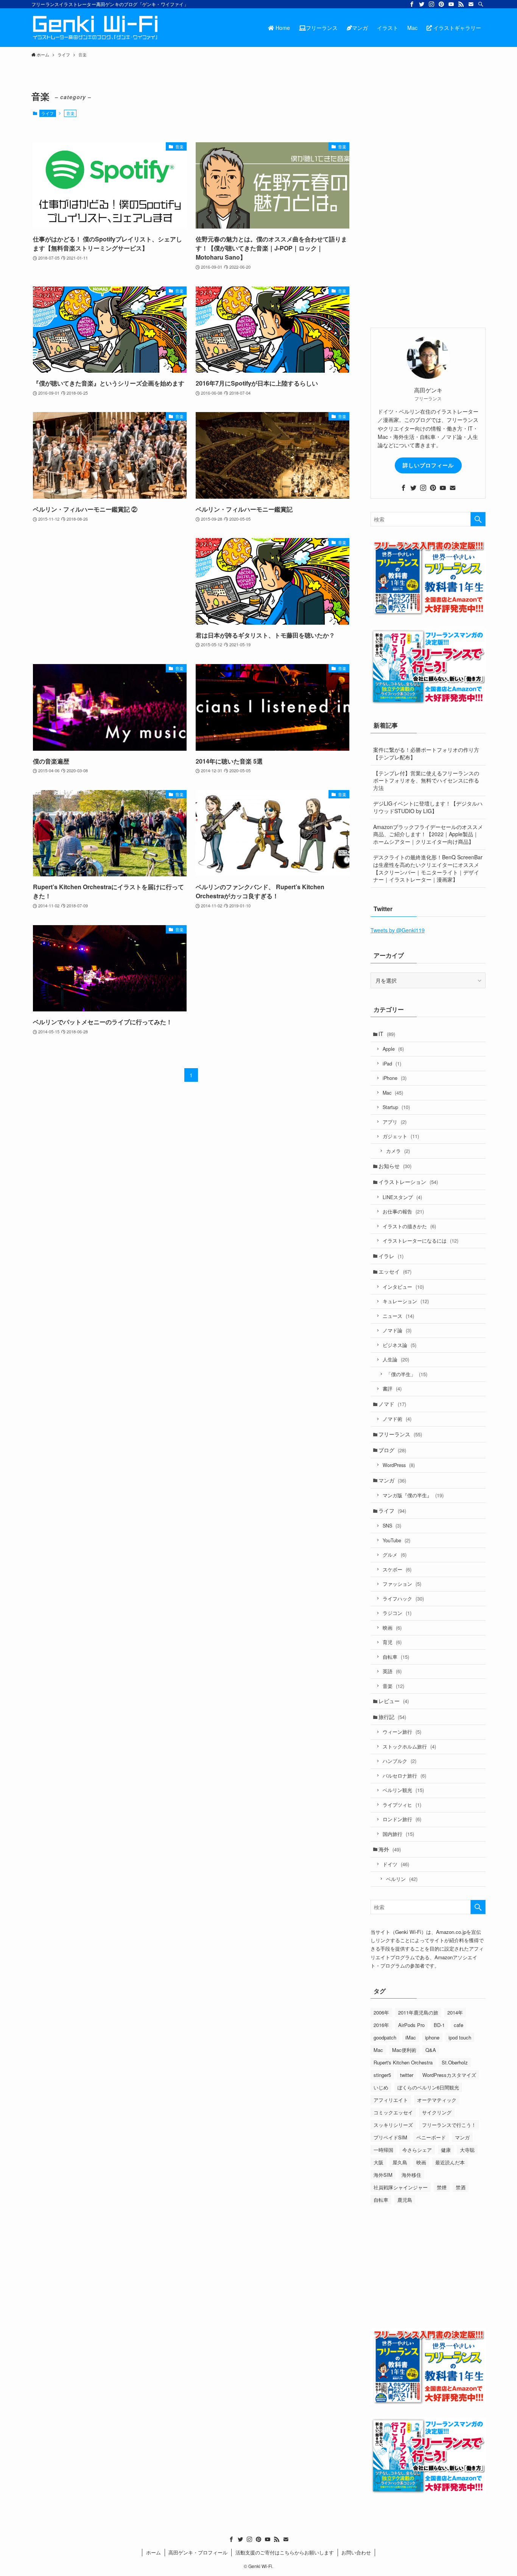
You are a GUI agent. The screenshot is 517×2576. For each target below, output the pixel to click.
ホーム (153, 2552)
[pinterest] (441, 4)
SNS (392, 1525)
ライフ (47, 113)
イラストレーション (408, 1182)
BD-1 (439, 2025)
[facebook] (412, 4)
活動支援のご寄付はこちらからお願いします (285, 2552)
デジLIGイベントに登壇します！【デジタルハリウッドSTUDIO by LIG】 (428, 807)
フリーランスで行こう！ (449, 2125)
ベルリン (402, 1879)
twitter (407, 2075)
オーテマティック (437, 2100)
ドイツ (396, 1864)
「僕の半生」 (407, 1374)
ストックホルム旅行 (409, 1746)
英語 (392, 1671)
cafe (459, 2025)
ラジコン (397, 1613)
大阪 (378, 2162)
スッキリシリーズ (393, 2125)
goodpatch (385, 2037)
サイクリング (437, 2112)
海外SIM (383, 2175)
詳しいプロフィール (428, 465)
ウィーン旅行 (402, 1732)
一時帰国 (383, 2150)
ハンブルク (399, 1761)
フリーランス (400, 1434)
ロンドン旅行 (402, 1819)
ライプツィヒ (402, 1805)
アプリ (395, 1122)
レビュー (394, 1701)
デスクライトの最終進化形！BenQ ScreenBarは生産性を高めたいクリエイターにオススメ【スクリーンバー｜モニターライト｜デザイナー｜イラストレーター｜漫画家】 (428, 868)
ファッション (402, 1584)
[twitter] (422, 4)
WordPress (399, 1465)
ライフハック (403, 1598)
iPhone (395, 1078)
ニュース (398, 1316)
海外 (390, 1849)
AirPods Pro (411, 2025)
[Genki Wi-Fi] (95, 28)
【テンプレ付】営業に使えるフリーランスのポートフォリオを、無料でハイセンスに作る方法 (426, 780)
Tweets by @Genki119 (398, 930)
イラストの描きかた (409, 1226)
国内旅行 (398, 1834)
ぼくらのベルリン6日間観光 (428, 2087)
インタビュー (403, 1287)
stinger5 (382, 2075)
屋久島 (400, 2162)
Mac (393, 1093)
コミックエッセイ (393, 2112)
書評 (392, 1388)
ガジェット (401, 1136)
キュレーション (406, 1301)
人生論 (396, 1359)
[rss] (461, 4)
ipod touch (460, 2037)
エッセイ (395, 1271)
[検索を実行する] (478, 519)
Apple (393, 1049)
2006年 (381, 2012)
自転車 (396, 1657)
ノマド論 (397, 1330)
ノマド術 (397, 1419)
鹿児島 (405, 2200)
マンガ (392, 1480)
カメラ (398, 1151)
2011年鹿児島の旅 (418, 2012)
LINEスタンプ (402, 1197)
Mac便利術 (404, 2050)
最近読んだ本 (450, 2162)
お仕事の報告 (403, 1211)
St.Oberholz (455, 2062)
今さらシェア (417, 2150)
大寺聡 (467, 2150)
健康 (446, 2150)
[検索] (481, 4)
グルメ (395, 1555)
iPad (392, 1063)
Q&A (431, 2050)
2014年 (455, 2012)
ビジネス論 (399, 1345)
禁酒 (461, 2187)
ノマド (392, 1404)
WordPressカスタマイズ (449, 2075)
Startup (396, 1107)
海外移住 (411, 2175)
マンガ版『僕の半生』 (413, 1495)
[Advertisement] (110, 592)
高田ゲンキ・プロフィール (198, 2552)
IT (387, 1034)
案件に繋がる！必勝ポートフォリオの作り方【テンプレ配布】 (426, 753)
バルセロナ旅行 (404, 1776)
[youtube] (451, 4)
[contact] (471, 4)
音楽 (393, 1686)
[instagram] (431, 4)
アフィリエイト (391, 2100)
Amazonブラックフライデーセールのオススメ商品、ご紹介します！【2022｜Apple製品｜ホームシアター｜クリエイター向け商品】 (428, 834)
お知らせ (395, 1166)
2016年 (381, 2025)
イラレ (391, 1256)
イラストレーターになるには (420, 1241)
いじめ (381, 2087)
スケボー (397, 1569)
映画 (392, 1628)
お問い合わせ (356, 2552)
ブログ (392, 1450)
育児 (392, 1642)
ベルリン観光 (403, 1790)
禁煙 (442, 2187)
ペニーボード (431, 2137)
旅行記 (392, 1717)
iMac (411, 2037)
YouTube (396, 1540)
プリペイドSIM (390, 2137)
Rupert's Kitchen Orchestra (403, 2062)
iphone (432, 2037)
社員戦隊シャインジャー (401, 2187)
